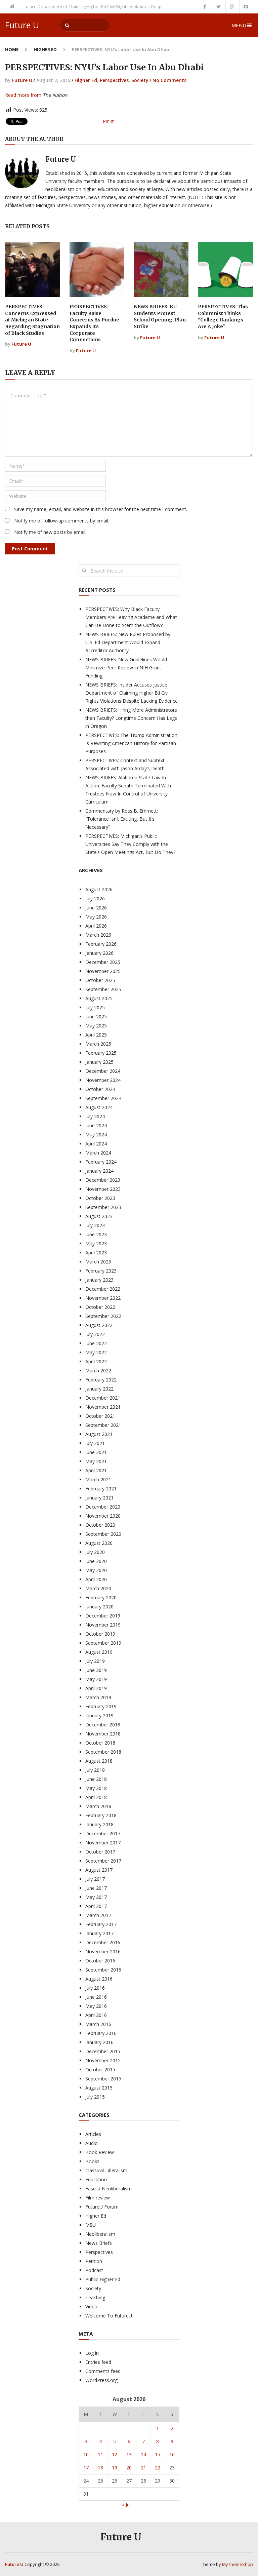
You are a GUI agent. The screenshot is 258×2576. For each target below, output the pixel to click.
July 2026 (95, 899)
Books (92, 2161)
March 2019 (98, 1697)
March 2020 (98, 1588)
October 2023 (100, 1198)
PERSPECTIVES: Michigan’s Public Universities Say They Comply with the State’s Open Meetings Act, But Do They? (130, 844)
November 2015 (103, 2060)
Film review (98, 2198)
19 (115, 2468)
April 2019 (96, 1688)
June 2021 (96, 1452)
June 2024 (96, 1125)
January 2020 (99, 1607)
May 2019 (96, 1679)
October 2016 (100, 1961)
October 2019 (100, 1634)
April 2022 (96, 1361)
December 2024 (103, 1071)
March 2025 (98, 1044)
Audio (92, 2143)
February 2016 (101, 2033)
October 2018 (100, 1743)
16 (172, 2454)
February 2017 (101, 1924)
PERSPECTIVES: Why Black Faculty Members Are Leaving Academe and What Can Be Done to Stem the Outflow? (131, 617)
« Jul (126, 2505)
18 (100, 2468)
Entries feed (98, 2362)
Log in (92, 2353)
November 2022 (103, 1298)
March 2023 (98, 1262)
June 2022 (96, 1343)
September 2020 (103, 1534)
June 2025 (96, 1017)
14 (143, 2454)
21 (143, 2468)
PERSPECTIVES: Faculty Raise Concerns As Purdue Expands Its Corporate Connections (94, 323)
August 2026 (99, 889)
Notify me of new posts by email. (50, 532)
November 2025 (103, 971)
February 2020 (101, 1597)
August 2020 (99, 1543)
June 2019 (96, 1670)
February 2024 (101, 1162)
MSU (91, 2225)
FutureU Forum (102, 2207)
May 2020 (96, 1570)
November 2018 (103, 1734)
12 (115, 2454)
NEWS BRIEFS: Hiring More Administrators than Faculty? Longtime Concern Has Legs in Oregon (131, 718)
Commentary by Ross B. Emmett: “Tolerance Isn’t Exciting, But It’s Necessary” (122, 819)
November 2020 (103, 1516)
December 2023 (103, 1180)
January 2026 (99, 953)
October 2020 (100, 1525)
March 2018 (98, 1806)
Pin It (108, 121)
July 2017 (95, 1879)
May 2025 (96, 1026)
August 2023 (99, 1216)
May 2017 (96, 1897)
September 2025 (103, 989)
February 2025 (101, 1053)
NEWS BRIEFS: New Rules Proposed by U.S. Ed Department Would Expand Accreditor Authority (128, 642)
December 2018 (103, 1725)
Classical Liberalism (106, 2170)
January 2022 (99, 1389)
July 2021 (95, 1443)
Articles (93, 2134)
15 (158, 2454)
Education (96, 2179)
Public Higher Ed (103, 2279)
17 (86, 2468)
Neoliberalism (100, 2234)
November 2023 (103, 1189)
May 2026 (96, 917)
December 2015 (103, 2051)
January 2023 (99, 1280)
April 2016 (96, 2015)
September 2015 (103, 2079)
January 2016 (99, 2042)
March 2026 (98, 935)
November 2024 (103, 1080)
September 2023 (103, 1207)
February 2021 (101, 1489)
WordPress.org (101, 2380)
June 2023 (96, 1234)
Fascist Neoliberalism (109, 2189)
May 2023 (96, 1243)
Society (140, 80)
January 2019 (99, 1715)
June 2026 (96, 908)
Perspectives (114, 80)
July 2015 (95, 2097)
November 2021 (103, 1407)
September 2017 (103, 1861)
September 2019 (103, 1643)
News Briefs (99, 2243)
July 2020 (95, 1552)
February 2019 (101, 1706)
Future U (22, 25)
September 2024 (103, 1098)
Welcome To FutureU (109, 2316)
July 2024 (95, 1116)
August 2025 (99, 998)
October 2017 (100, 1852)
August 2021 (99, 1434)
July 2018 (95, 1770)
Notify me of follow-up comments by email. (62, 521)
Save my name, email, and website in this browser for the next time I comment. (101, 509)
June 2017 (96, 1888)
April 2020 (96, 1579)
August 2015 (99, 2088)
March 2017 (98, 1915)
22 (158, 2468)
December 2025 (103, 962)
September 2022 (103, 1316)
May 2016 (96, 2006)
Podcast (94, 2270)
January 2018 (99, 1824)
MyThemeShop (238, 2564)
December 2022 (103, 1289)
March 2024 (98, 1153)
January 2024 (99, 1171)
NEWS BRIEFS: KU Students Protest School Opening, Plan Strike (160, 317)
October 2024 (100, 1089)
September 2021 (103, 1425)
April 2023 (96, 1253)
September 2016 (103, 1970)
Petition (94, 2261)
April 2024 (96, 1144)
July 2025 (95, 1007)
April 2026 (96, 926)
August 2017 (99, 1870)
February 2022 (101, 1380)
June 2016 (96, 1997)
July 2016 (95, 1988)
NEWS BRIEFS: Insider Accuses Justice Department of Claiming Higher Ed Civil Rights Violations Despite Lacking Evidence (132, 693)
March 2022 (98, 1371)
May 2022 (96, 1352)
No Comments (169, 80)
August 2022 (99, 1325)
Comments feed (103, 2371)
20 (129, 2468)
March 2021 (98, 1479)
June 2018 (96, 1779)
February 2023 (101, 1271)
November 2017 (103, 1843)
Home (12, 49)
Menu (239, 25)
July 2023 (95, 1225)
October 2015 (100, 2070)
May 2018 (96, 1788)
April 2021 (96, 1470)
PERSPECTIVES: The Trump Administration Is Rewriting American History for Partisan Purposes (131, 743)
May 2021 (96, 1461)
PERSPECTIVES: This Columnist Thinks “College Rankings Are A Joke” (223, 317)
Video (91, 2307)
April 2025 (96, 1035)
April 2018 (96, 1797)
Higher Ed (45, 49)
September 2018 (103, 1752)
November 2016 (103, 1951)
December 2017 (103, 1833)
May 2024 (96, 1135)
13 (129, 2454)
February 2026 (101, 944)
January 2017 (99, 1933)
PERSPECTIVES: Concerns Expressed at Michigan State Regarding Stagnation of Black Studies (32, 320)
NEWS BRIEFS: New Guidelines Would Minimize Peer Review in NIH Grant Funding (126, 668)
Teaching (95, 2297)
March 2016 (98, 2024)
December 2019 (103, 1616)
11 (100, 2454)
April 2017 (96, 1906)
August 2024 (99, 1107)
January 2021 (99, 1498)
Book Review (100, 2152)
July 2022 (95, 1334)
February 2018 (101, 1815)
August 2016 (99, 1979)
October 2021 (100, 1416)
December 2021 (103, 1398)
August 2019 (99, 1652)
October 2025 (100, 980)
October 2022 (100, 1307)
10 (86, 2454)
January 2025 (99, 1062)
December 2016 (103, 1942)
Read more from (23, 95)
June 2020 (96, 1561)
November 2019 (103, 1625)
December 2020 (103, 1507)
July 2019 (95, 1661)
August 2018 (99, 1761)
